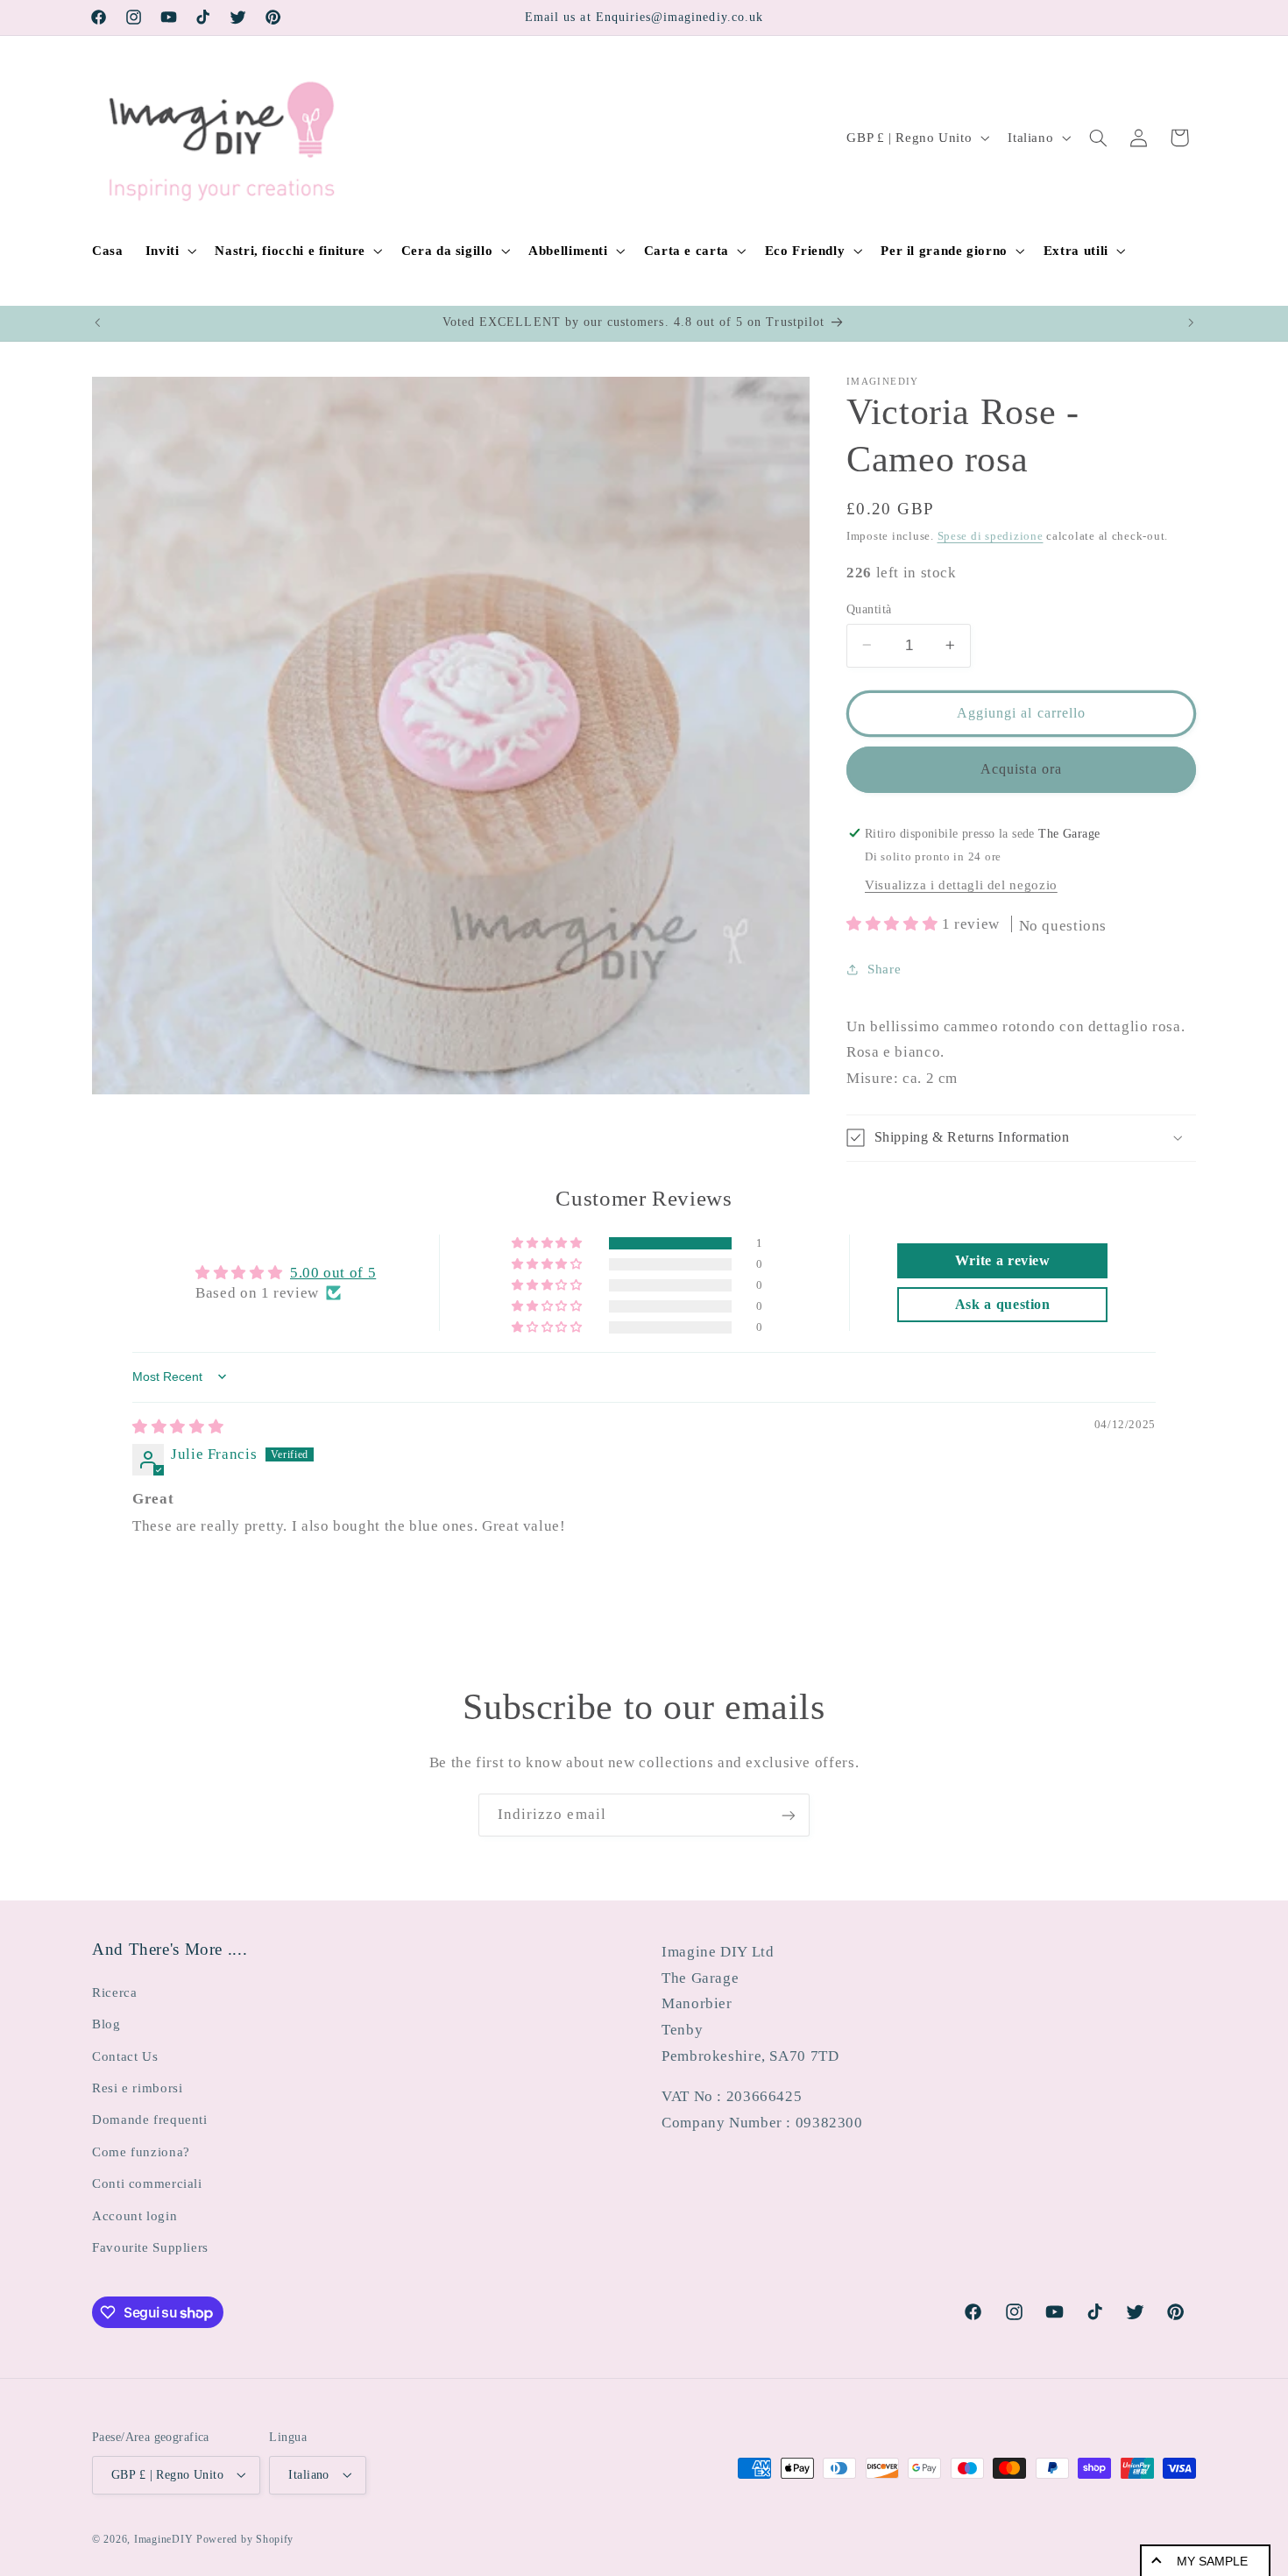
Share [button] (884, 969)
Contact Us (125, 2056)
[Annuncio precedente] (97, 323)
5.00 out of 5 (333, 1272)
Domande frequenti (150, 2120)
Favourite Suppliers (150, 2247)
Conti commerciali (147, 2183)
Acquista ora (1021, 768)
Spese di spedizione (991, 535)
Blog (106, 2024)
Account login (134, 2215)
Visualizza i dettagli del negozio (961, 885)
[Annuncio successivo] (1191, 323)
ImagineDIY (163, 2538)
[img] (178, 1426)
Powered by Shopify (245, 2538)
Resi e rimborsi (137, 2087)
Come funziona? (141, 2151)
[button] (169, 251)
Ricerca (114, 1992)
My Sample (1212, 2561)
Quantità (869, 609)
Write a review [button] (1003, 1260)
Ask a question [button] (1003, 1304)
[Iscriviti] (789, 1815)
